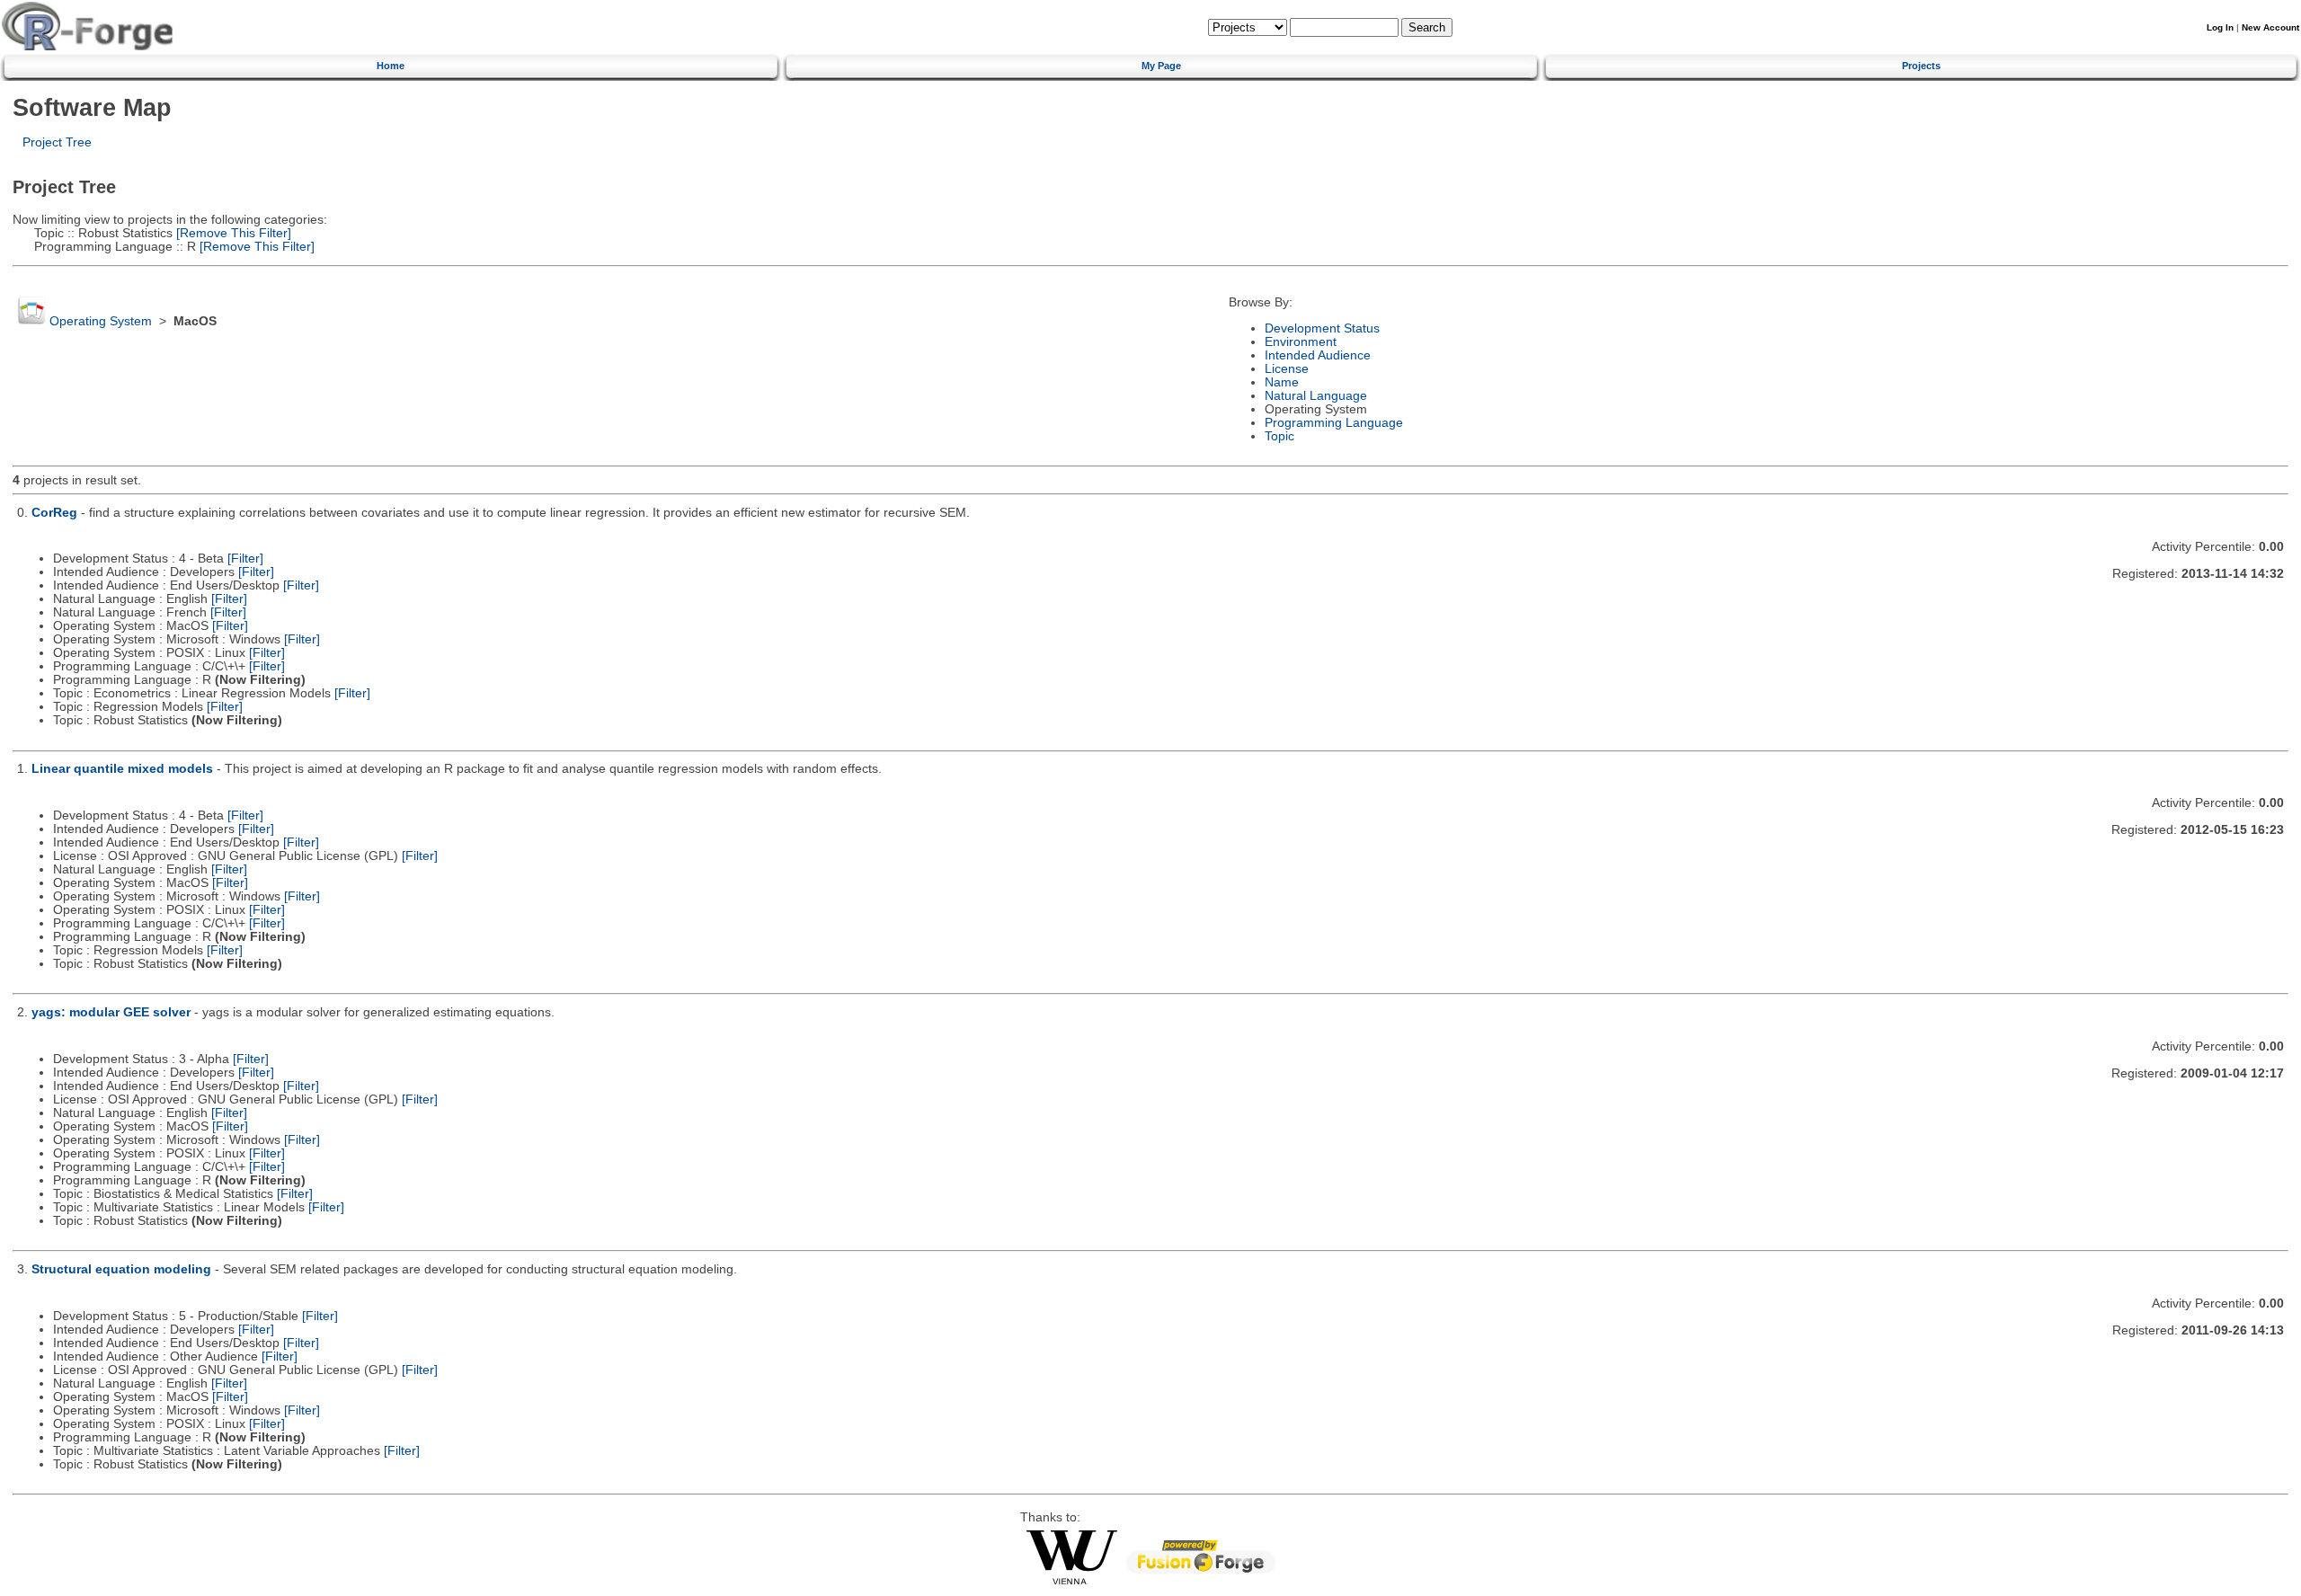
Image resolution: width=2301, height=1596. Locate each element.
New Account (2270, 27)
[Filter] (245, 559)
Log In (2220, 27)
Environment (1301, 342)
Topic (1279, 436)
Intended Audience (1318, 355)
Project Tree (57, 142)
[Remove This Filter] (232, 233)
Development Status (1322, 328)
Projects (1921, 66)
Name (1282, 382)
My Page (1161, 66)
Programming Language (1334, 423)
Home (391, 66)
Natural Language (1316, 396)
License (1287, 369)
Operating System (101, 321)
